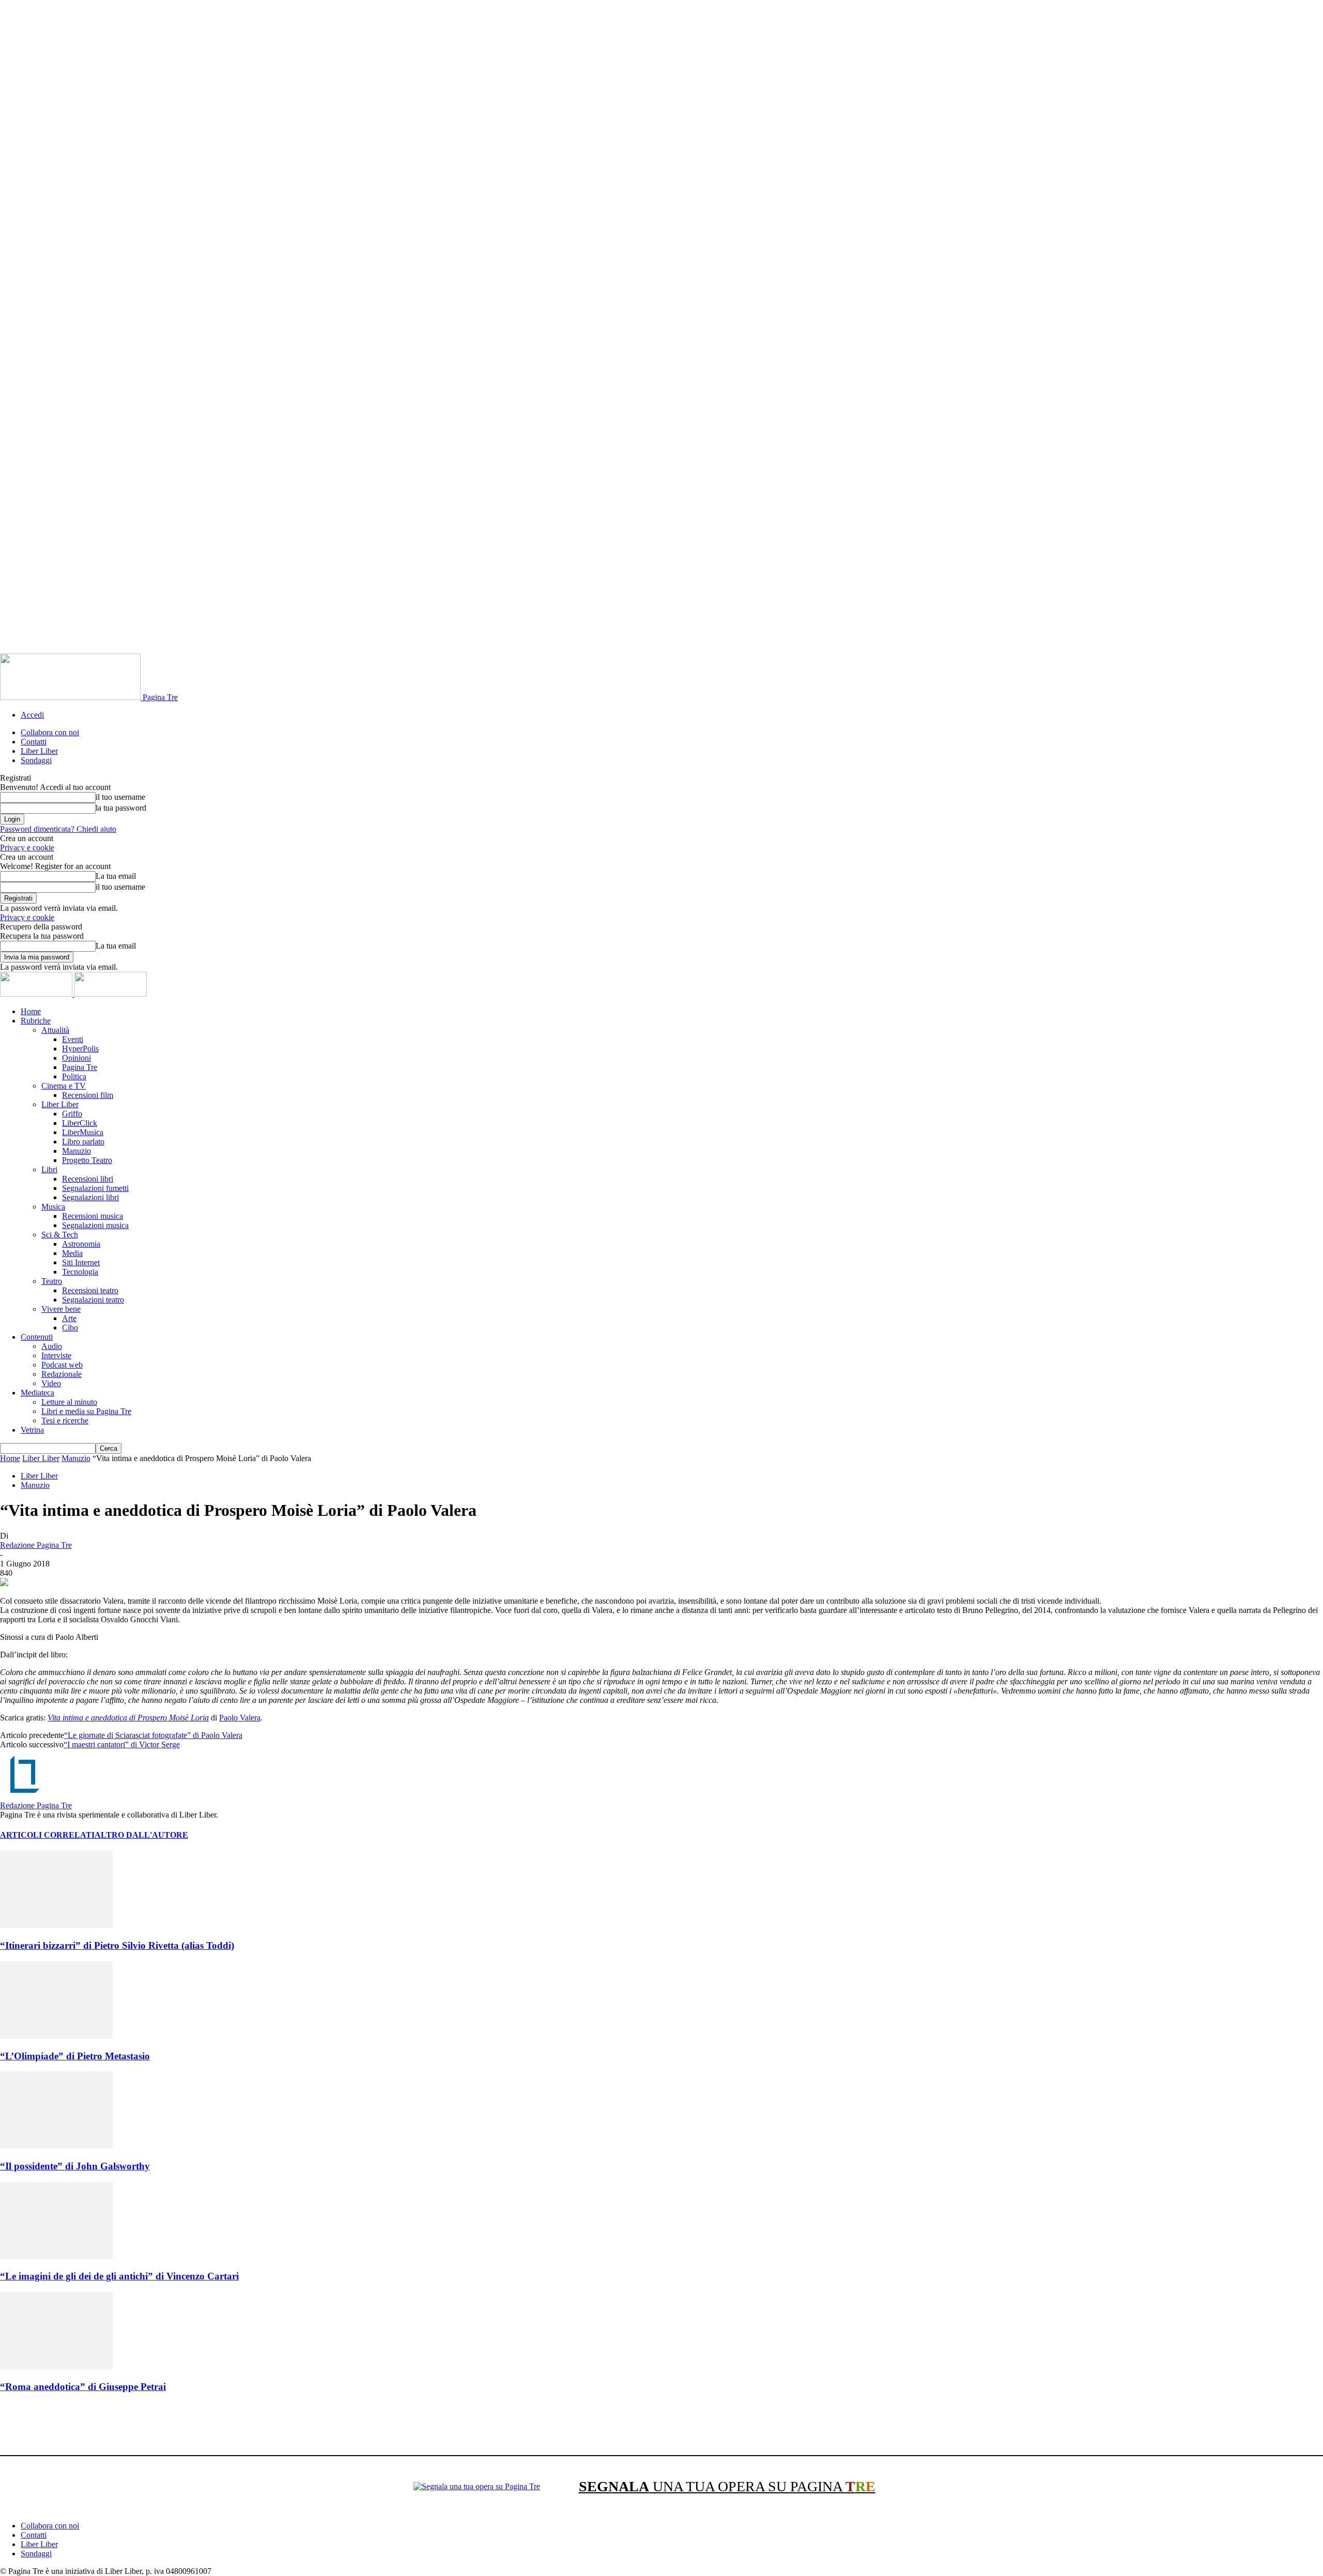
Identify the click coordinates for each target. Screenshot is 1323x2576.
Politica (74, 1076)
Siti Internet (81, 1262)
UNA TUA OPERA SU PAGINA (727, 2486)
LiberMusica (83, 1132)
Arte (69, 1318)
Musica (53, 1207)
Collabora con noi (50, 732)
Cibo (70, 1328)
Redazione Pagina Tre (36, 1545)
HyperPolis (80, 1049)
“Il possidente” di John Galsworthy (75, 2166)
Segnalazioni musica (95, 1225)
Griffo (72, 1114)
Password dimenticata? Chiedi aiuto (58, 829)
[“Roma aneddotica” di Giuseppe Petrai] (56, 2366)
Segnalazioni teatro (93, 1300)
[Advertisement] (188, 2426)
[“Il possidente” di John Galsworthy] (56, 2146)
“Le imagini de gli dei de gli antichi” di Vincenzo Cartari (119, 2276)
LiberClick (80, 1123)
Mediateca (37, 1393)
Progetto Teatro (87, 1160)
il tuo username (120, 797)
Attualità (55, 1030)
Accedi (32, 715)
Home (31, 1011)
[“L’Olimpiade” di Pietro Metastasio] (56, 2036)
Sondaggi (36, 760)
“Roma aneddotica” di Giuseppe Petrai (83, 2387)
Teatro (52, 1281)
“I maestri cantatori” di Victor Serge (122, 1744)
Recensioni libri (88, 1179)
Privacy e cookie (27, 848)
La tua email (116, 876)
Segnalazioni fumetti (95, 1188)
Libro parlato (83, 1142)
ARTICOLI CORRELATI (47, 1835)
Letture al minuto (69, 1402)
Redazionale (61, 1374)
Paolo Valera (240, 1718)
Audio (52, 1346)
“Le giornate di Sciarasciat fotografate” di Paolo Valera (153, 1735)
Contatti (34, 742)
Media (72, 1253)
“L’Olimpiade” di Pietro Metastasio (75, 2056)
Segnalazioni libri (90, 1197)
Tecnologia (80, 1272)
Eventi (73, 1039)
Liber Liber (39, 751)
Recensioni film (88, 1095)
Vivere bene (61, 1309)
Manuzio (76, 1151)
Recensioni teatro (90, 1290)
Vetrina (32, 1430)
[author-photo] (25, 1796)
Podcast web (62, 1365)
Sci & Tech (60, 1235)
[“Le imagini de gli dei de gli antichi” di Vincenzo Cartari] (56, 2256)
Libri (49, 1169)
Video (51, 1383)
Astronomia (81, 1244)
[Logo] (37, 994)
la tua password (121, 808)
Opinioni (76, 1058)
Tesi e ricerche (65, 1421)
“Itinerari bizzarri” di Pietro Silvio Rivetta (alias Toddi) (117, 1945)
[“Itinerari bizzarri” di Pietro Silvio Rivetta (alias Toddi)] (56, 1925)
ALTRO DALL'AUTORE (141, 1835)
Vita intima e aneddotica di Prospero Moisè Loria (128, 1718)
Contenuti (37, 1337)
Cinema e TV (64, 1086)
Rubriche (36, 1021)
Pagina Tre (80, 1067)
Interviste (56, 1355)
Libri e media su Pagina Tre (86, 1411)
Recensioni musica (93, 1216)
